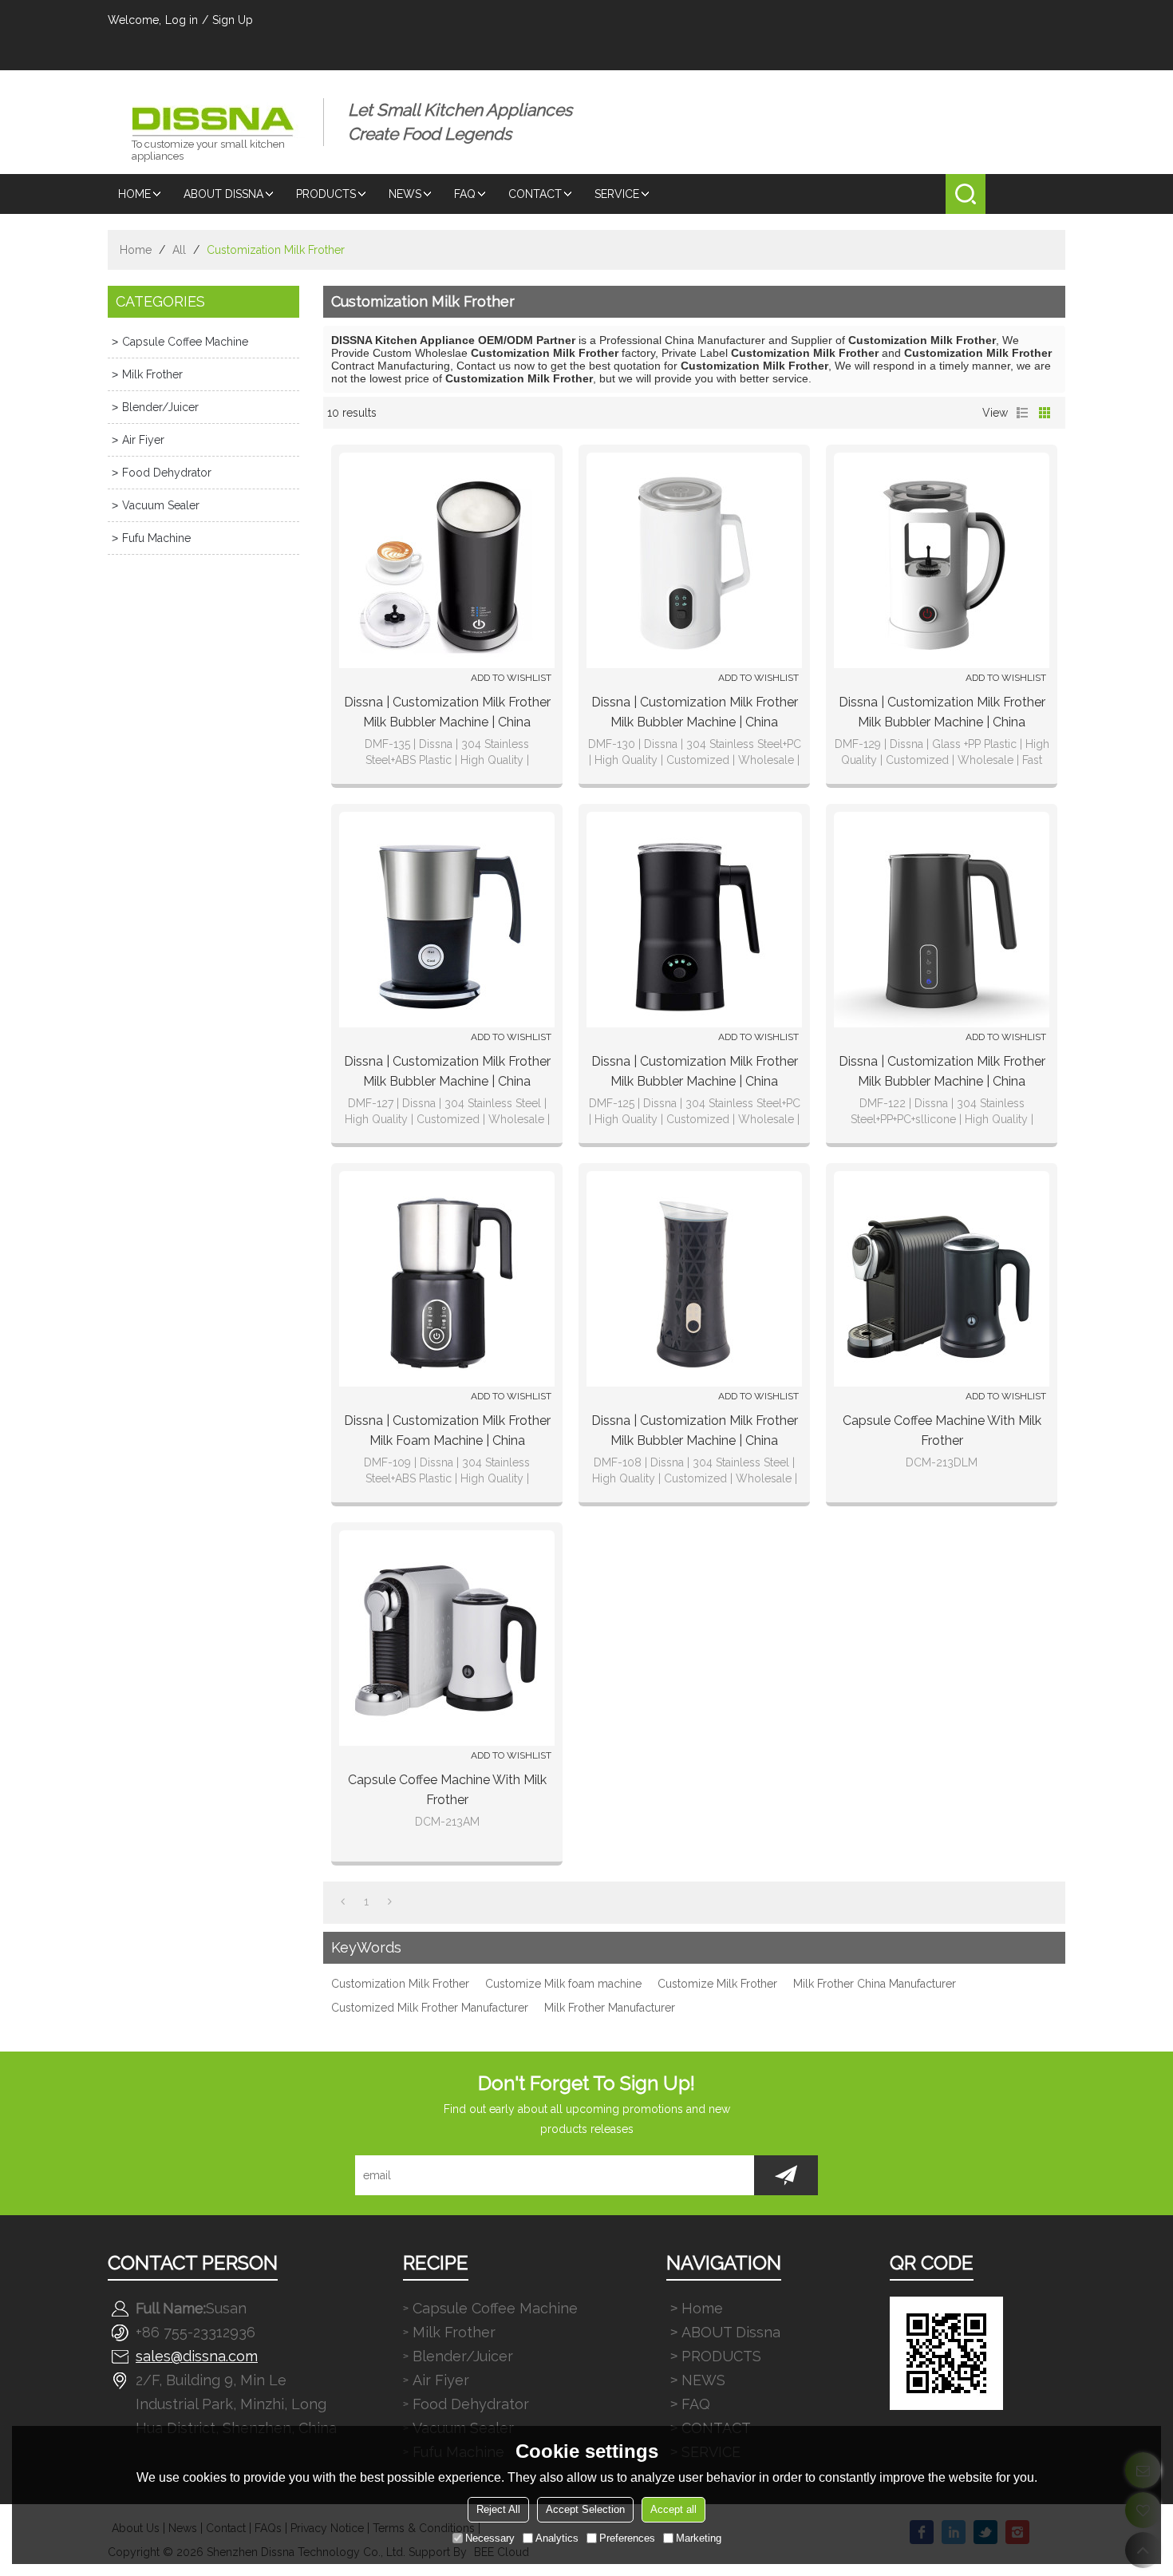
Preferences (627, 2538)
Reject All (498, 2509)
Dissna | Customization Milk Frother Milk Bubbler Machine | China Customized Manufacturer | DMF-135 (447, 713)
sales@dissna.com (197, 2356)
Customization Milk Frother (400, 1984)
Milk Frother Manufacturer (610, 2008)
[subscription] (786, 2175)
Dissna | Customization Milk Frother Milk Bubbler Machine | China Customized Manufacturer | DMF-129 (942, 713)
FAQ (465, 194)
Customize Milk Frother (717, 1984)
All (179, 250)
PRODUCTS (326, 194)
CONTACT (535, 194)
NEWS (405, 194)
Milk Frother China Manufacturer (875, 1984)
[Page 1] (343, 1901)
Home (134, 194)
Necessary (490, 2538)
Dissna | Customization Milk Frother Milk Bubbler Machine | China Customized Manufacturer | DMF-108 (695, 1432)
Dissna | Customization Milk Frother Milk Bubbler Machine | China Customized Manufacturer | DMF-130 (695, 713)
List (1022, 413)
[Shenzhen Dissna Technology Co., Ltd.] (215, 110)
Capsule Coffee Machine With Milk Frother (942, 1430)
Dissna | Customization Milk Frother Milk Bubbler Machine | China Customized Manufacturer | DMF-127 (447, 1072)
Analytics (557, 2538)
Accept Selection (585, 2509)
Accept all (673, 2509)
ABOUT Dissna (223, 194)
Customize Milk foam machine (563, 1984)
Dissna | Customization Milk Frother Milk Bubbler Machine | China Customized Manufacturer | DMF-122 (942, 1072)
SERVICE (617, 194)
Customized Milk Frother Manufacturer (430, 2008)
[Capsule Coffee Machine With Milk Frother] (942, 1279)
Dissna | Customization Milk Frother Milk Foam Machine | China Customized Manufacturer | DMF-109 (447, 1432)
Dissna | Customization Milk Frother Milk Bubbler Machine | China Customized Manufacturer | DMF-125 (695, 1072)
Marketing (699, 2538)
